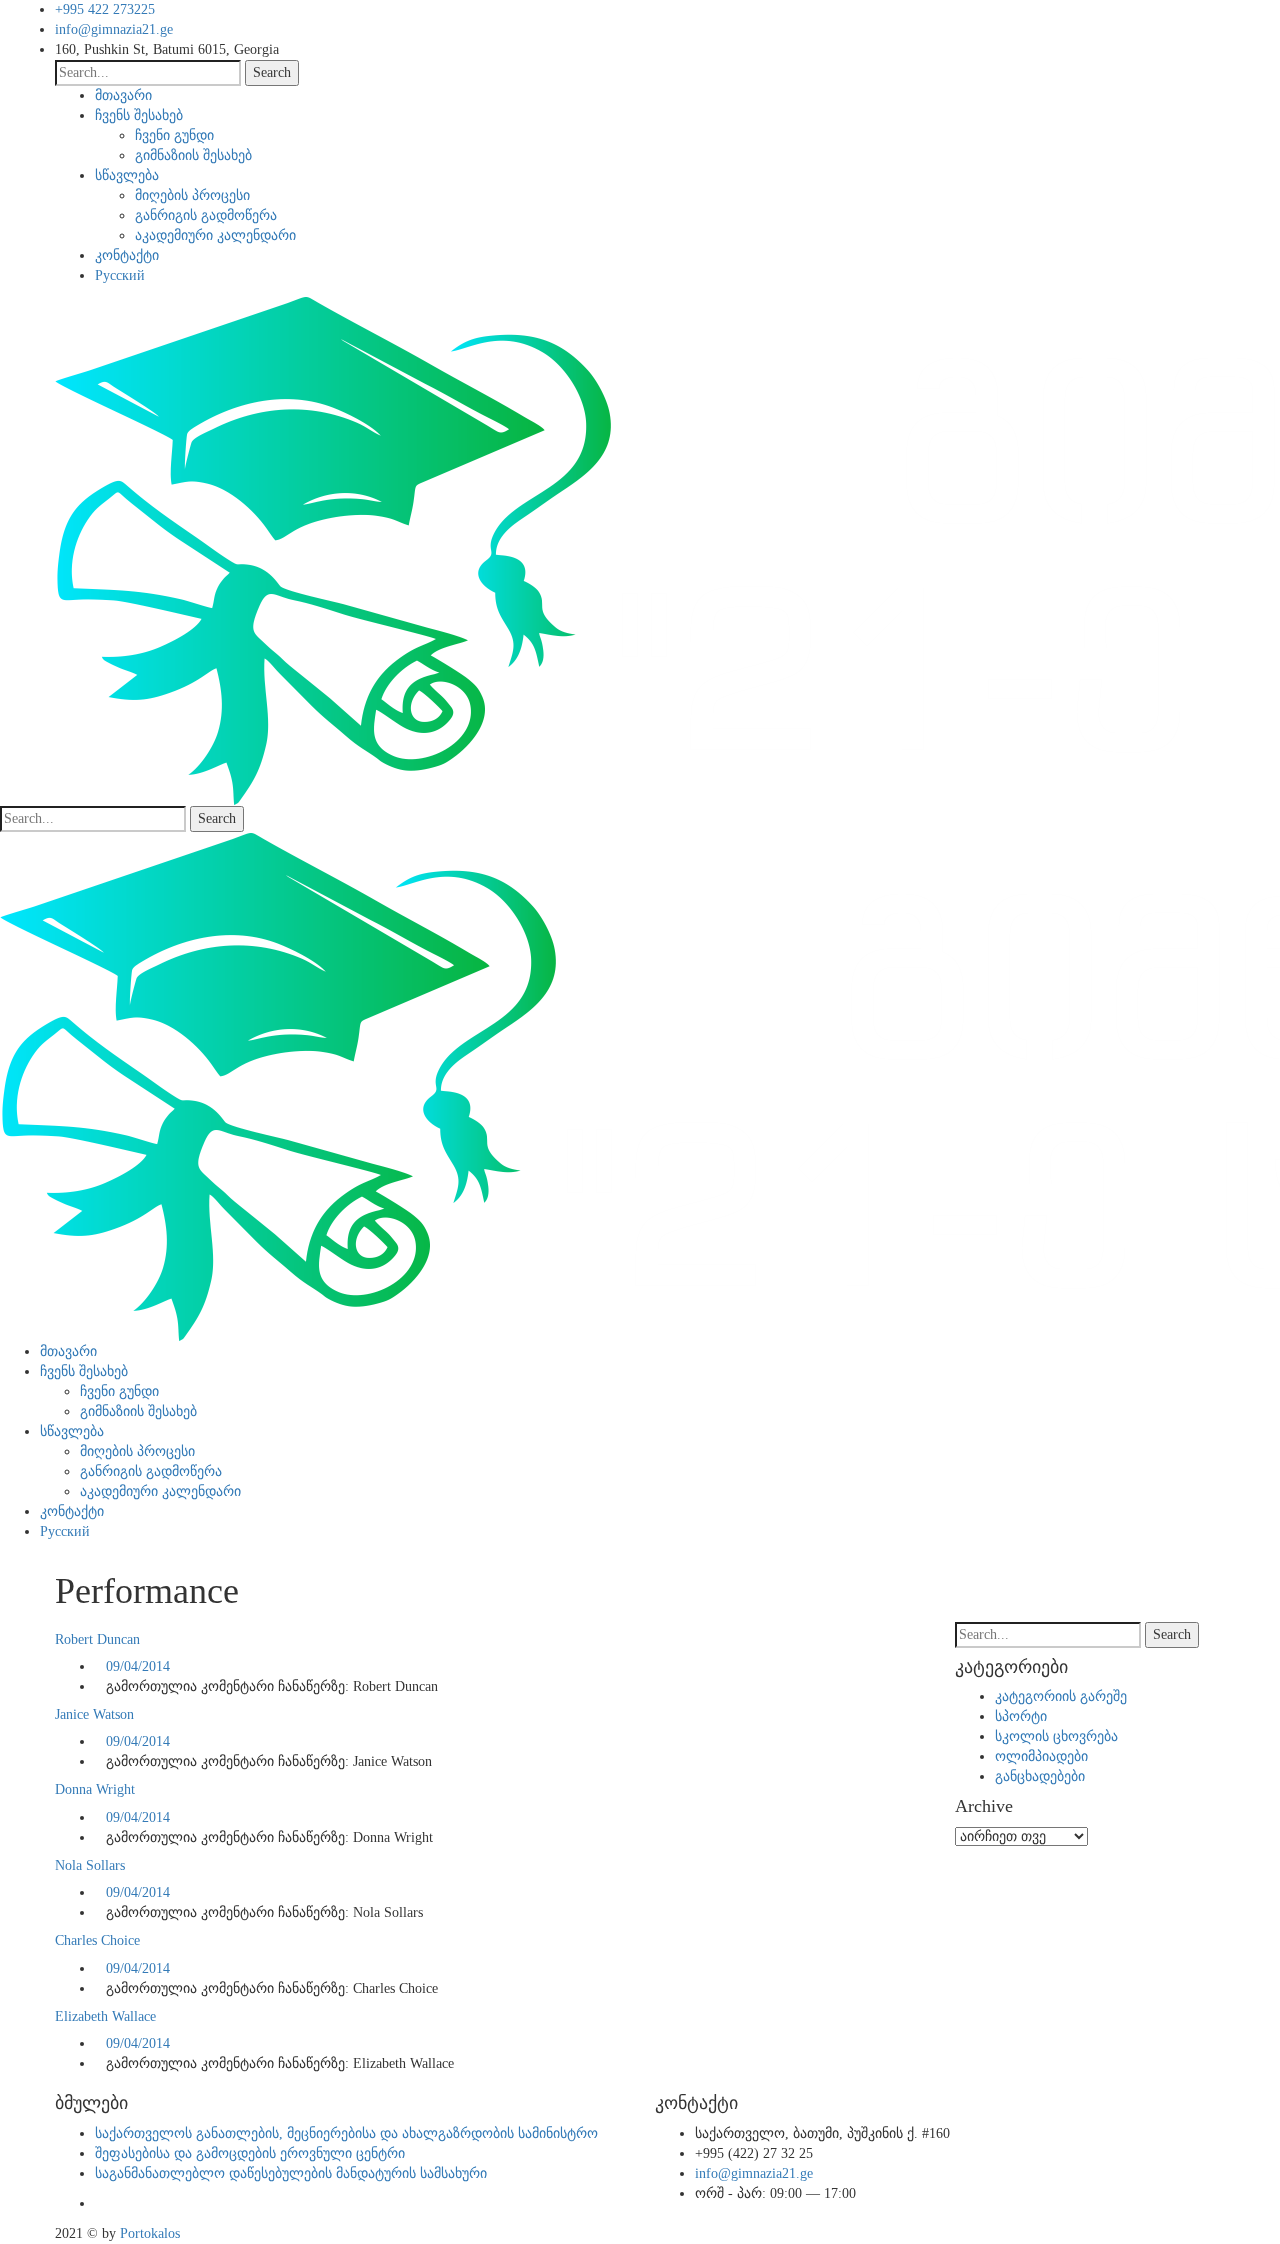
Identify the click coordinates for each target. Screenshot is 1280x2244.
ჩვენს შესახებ (139, 115)
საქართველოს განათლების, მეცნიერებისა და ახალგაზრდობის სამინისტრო (346, 2133)
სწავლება (127, 175)
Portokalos (150, 2233)
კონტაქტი (127, 255)
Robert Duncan (97, 1639)
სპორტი (1021, 1716)
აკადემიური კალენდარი (215, 235)
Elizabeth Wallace (105, 2016)
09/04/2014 (138, 1666)
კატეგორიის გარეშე (1061, 1696)
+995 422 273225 (105, 9)
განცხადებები (1040, 1776)
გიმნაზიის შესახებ (193, 155)
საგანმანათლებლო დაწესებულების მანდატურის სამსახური (291, 2173)
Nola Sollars (90, 1865)
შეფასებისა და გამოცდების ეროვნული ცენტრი (250, 2153)
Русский (120, 275)
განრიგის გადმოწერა (206, 215)
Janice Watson (94, 1714)
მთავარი (123, 95)
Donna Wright (95, 1789)
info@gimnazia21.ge (114, 29)
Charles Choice (97, 1940)
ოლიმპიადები (1041, 1756)
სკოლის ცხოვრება (1056, 1736)
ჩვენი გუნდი (174, 135)
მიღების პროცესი (192, 195)
